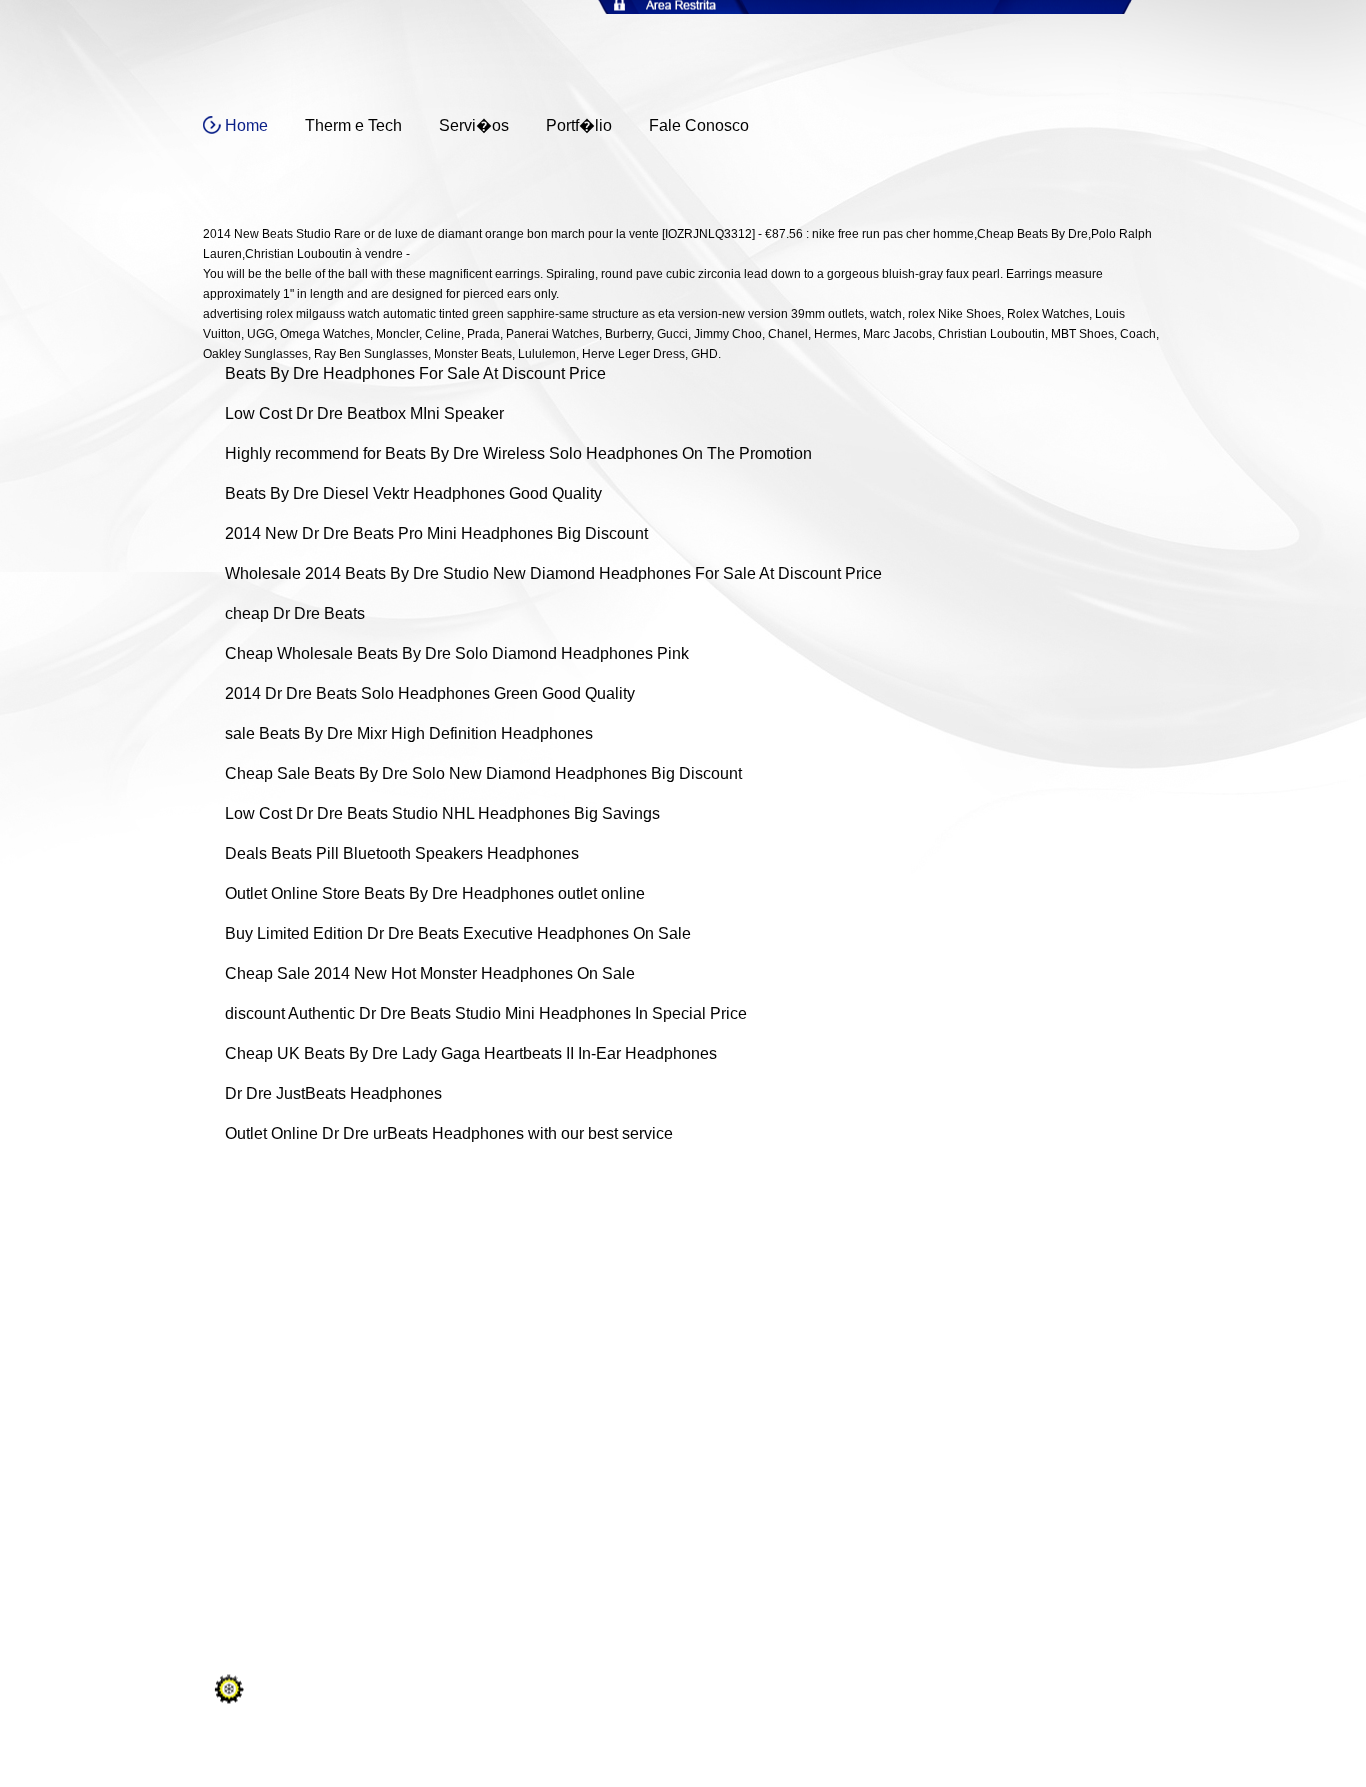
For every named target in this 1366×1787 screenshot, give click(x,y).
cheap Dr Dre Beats (295, 613)
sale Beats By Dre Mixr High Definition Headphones (409, 733)
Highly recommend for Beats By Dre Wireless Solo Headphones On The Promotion (518, 453)
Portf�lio (579, 125)
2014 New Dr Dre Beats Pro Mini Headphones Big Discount (436, 533)
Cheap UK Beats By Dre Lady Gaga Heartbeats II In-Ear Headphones (471, 1053)
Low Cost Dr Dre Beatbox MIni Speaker (364, 413)
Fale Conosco (699, 125)
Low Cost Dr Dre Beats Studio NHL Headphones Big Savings (442, 813)
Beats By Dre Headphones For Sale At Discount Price (415, 373)
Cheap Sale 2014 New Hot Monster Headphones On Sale (430, 973)
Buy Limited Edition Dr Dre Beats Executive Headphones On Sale (458, 933)
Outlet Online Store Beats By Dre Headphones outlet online (435, 893)
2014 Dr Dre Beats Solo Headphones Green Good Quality (430, 693)
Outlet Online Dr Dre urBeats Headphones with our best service (449, 1133)
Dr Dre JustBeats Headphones (333, 1093)
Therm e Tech (353, 125)
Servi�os (474, 125)
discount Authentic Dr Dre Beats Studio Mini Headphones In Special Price (486, 1013)
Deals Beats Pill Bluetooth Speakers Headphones (402, 853)
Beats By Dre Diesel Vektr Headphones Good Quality (413, 493)
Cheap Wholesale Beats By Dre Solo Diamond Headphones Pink (457, 653)
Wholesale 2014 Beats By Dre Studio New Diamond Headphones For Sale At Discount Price (553, 573)
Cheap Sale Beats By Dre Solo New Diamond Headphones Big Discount (483, 773)
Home (246, 125)
